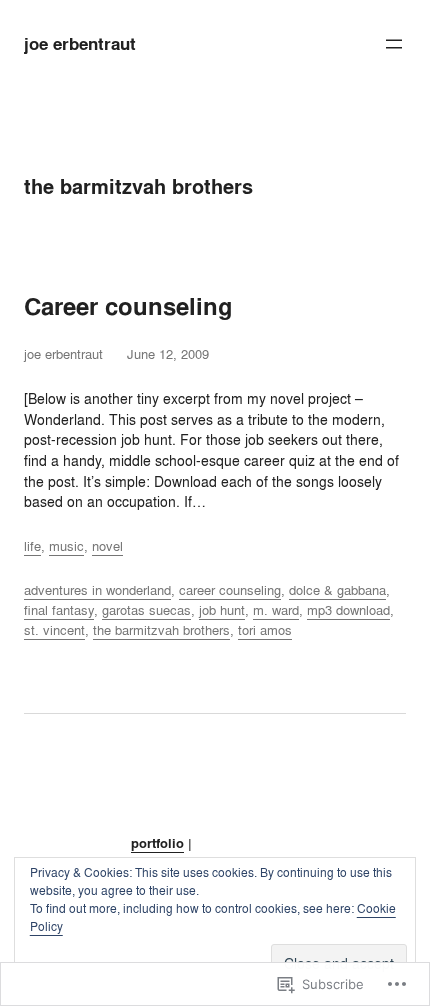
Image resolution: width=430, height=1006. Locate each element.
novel (107, 546)
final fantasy (59, 610)
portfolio (157, 843)
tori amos (265, 630)
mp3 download (348, 610)
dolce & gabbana (337, 590)
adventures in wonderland (97, 590)
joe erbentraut (80, 44)
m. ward (276, 610)
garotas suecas (146, 610)
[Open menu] (394, 44)
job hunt (222, 610)
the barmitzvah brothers (161, 630)
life (32, 546)
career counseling (230, 590)
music (66, 546)
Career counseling (128, 307)
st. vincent (54, 630)
